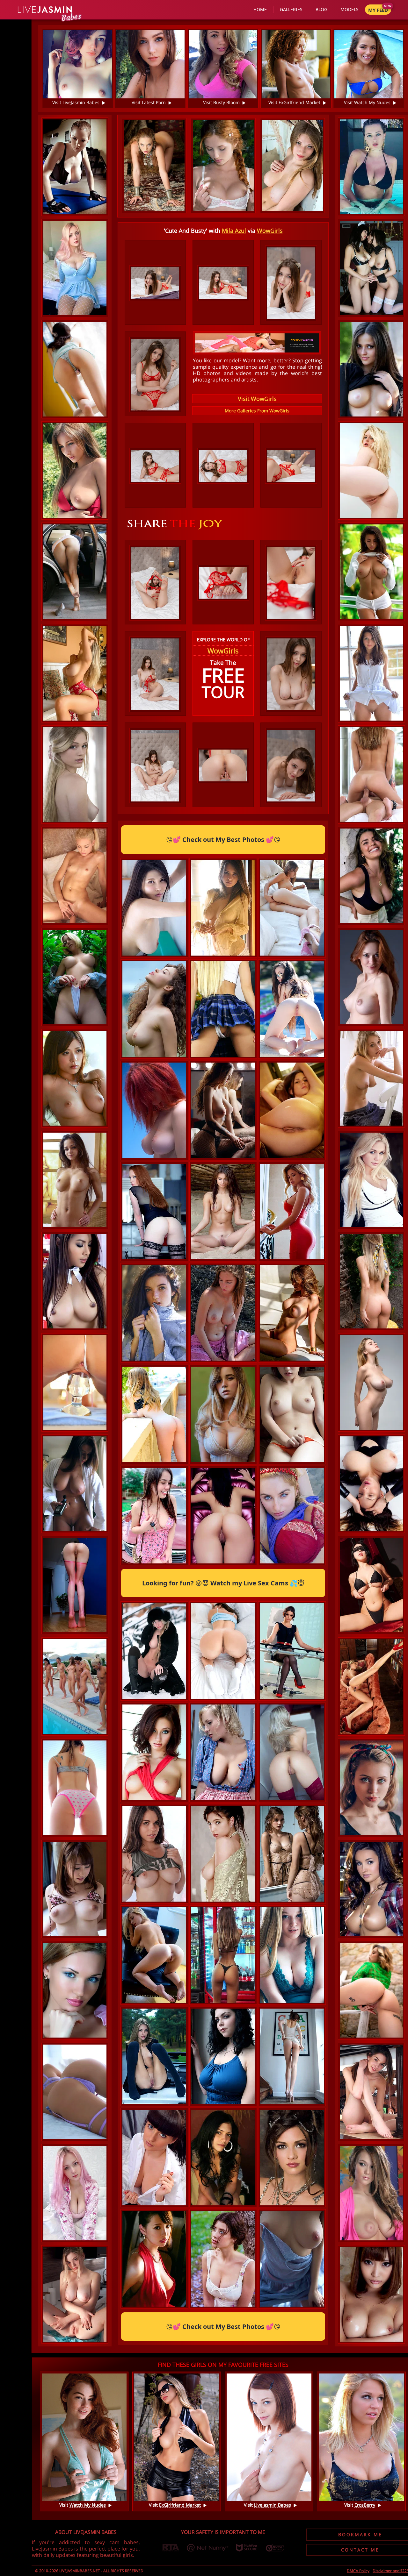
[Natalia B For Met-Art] (154, 1699)
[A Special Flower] (371, 1281)
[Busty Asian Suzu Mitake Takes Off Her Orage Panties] (292, 1462)
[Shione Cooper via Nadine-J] (223, 2104)
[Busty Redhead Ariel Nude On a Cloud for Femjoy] (154, 1158)
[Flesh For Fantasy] (75, 876)
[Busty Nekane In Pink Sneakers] (154, 1902)
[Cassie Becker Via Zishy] (292, 1563)
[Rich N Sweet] (154, 2003)
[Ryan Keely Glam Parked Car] (75, 572)
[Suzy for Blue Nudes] (292, 2205)
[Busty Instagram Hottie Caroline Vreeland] (371, 167)
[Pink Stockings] (75, 1585)
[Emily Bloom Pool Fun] (292, 1057)
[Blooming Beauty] (154, 1057)
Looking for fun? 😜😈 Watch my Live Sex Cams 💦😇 (223, 1583)
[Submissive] (371, 1382)
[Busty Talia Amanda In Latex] (371, 1484)
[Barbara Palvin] (292, 1902)
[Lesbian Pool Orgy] (75, 1686)
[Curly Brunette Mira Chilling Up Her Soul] (223, 1259)
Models (350, 9)
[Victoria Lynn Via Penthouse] (154, 1800)
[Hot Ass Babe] (223, 2003)
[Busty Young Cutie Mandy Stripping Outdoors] (223, 1361)
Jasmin (45, 10)
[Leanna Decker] (371, 2193)
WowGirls (270, 231)
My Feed (378, 10)
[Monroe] (292, 2307)
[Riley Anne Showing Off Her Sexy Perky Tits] (371, 1078)
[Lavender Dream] (75, 2092)
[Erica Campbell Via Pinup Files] (75, 1484)
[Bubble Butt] (371, 1990)
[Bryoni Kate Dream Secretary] (292, 1699)
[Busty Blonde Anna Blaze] (223, 1462)
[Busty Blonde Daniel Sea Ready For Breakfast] (75, 2294)
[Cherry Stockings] (292, 1800)
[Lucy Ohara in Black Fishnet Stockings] (154, 1259)
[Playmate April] (292, 1361)
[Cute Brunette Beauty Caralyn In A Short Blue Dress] (371, 2092)
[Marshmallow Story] (223, 1699)
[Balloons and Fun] (371, 977)
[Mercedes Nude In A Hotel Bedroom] (75, 1180)
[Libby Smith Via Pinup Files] (75, 470)
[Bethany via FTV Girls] (154, 1462)
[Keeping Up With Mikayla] (75, 673)
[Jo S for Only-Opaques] (154, 2205)
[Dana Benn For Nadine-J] (223, 1800)
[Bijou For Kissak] (223, 1902)
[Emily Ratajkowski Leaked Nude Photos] (223, 956)
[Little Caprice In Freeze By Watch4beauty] (292, 1158)
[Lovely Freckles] (154, 1361)
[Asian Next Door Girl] (75, 369)
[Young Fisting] (292, 956)
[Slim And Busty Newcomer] (223, 1158)
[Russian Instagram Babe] (292, 1259)
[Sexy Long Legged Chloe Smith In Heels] (292, 2104)
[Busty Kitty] (292, 2003)
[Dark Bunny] (371, 1585)
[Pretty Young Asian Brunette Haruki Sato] (75, 1078)
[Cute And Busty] (75, 1889)
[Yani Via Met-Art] (154, 2104)
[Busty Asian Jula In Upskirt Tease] (154, 956)
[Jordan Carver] (75, 167)
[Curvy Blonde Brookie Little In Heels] (371, 470)
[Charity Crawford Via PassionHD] (371, 775)
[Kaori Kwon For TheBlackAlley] (75, 1281)
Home (260, 9)
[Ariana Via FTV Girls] (371, 673)
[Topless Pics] (371, 572)
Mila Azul (234, 231)
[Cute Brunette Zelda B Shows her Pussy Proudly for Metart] (223, 1563)
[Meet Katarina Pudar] (371, 1180)
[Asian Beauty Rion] (154, 2307)
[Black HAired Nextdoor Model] (223, 2205)
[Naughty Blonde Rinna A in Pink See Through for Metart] (75, 1990)
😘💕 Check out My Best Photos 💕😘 (223, 840)
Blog (321, 9)
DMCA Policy (358, 2571)
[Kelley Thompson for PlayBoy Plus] (371, 1889)
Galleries (291, 9)
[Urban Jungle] (75, 977)
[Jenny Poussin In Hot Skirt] (223, 1057)
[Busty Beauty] (154, 1563)
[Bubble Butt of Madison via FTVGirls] (75, 1788)
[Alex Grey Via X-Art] (75, 775)
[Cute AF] (371, 1788)
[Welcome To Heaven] (371, 268)
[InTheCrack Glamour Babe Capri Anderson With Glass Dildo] (371, 1686)
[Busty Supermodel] (371, 876)
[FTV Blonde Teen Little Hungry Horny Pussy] (75, 1382)
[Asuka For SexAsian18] (371, 2294)
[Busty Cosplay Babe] (75, 268)
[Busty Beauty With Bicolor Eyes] (223, 2307)
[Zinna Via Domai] (371, 369)
